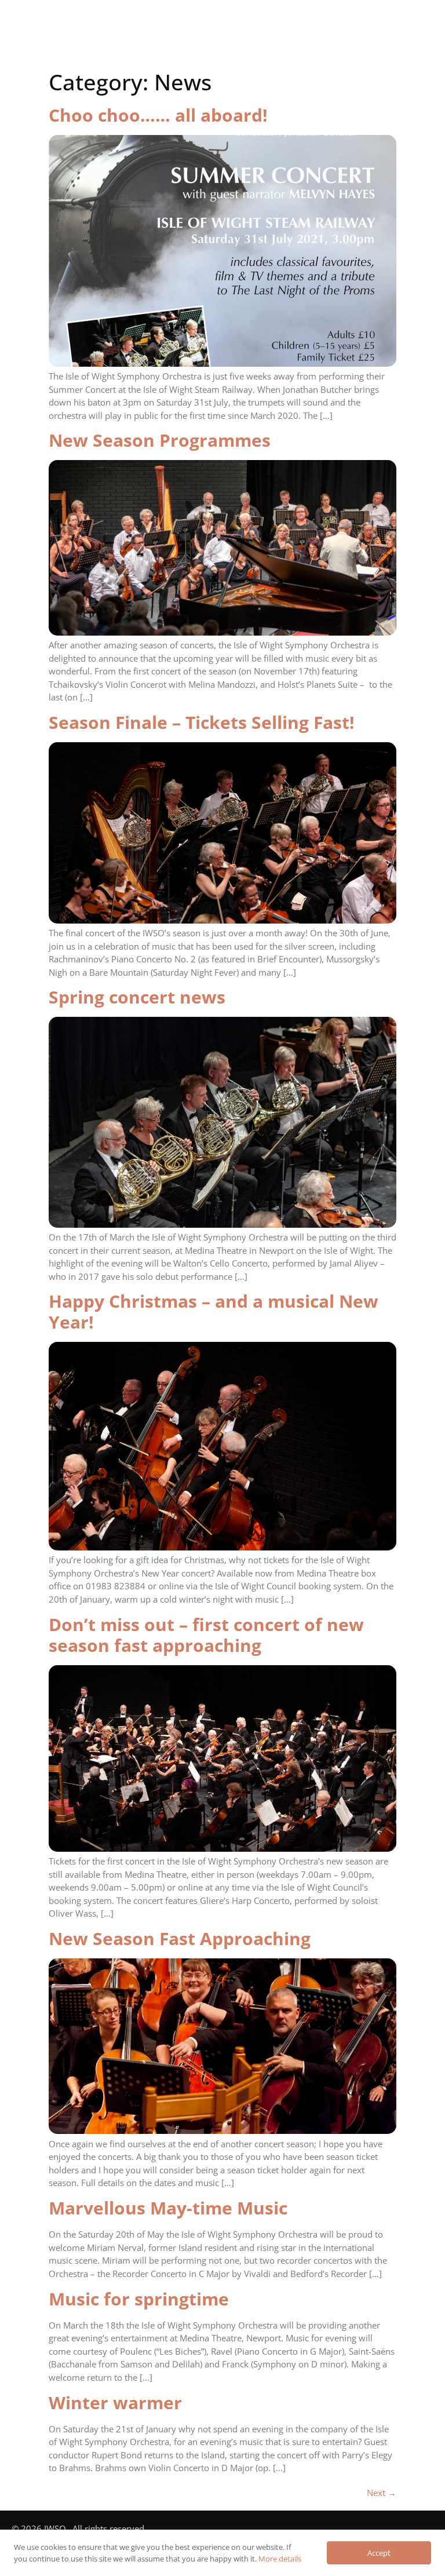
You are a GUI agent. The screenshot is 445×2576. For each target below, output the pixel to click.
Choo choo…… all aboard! (158, 115)
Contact (277, 48)
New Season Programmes (160, 440)
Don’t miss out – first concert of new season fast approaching (206, 1635)
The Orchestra (160, 25)
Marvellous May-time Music (168, 2208)
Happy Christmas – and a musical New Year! (214, 1311)
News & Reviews (191, 48)
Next (382, 2493)
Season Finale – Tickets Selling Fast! (202, 722)
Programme (251, 25)
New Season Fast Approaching (180, 1938)
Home (82, 25)
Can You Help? (341, 25)
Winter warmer (115, 2402)
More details (280, 2559)
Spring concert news (137, 997)
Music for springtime (139, 2299)
